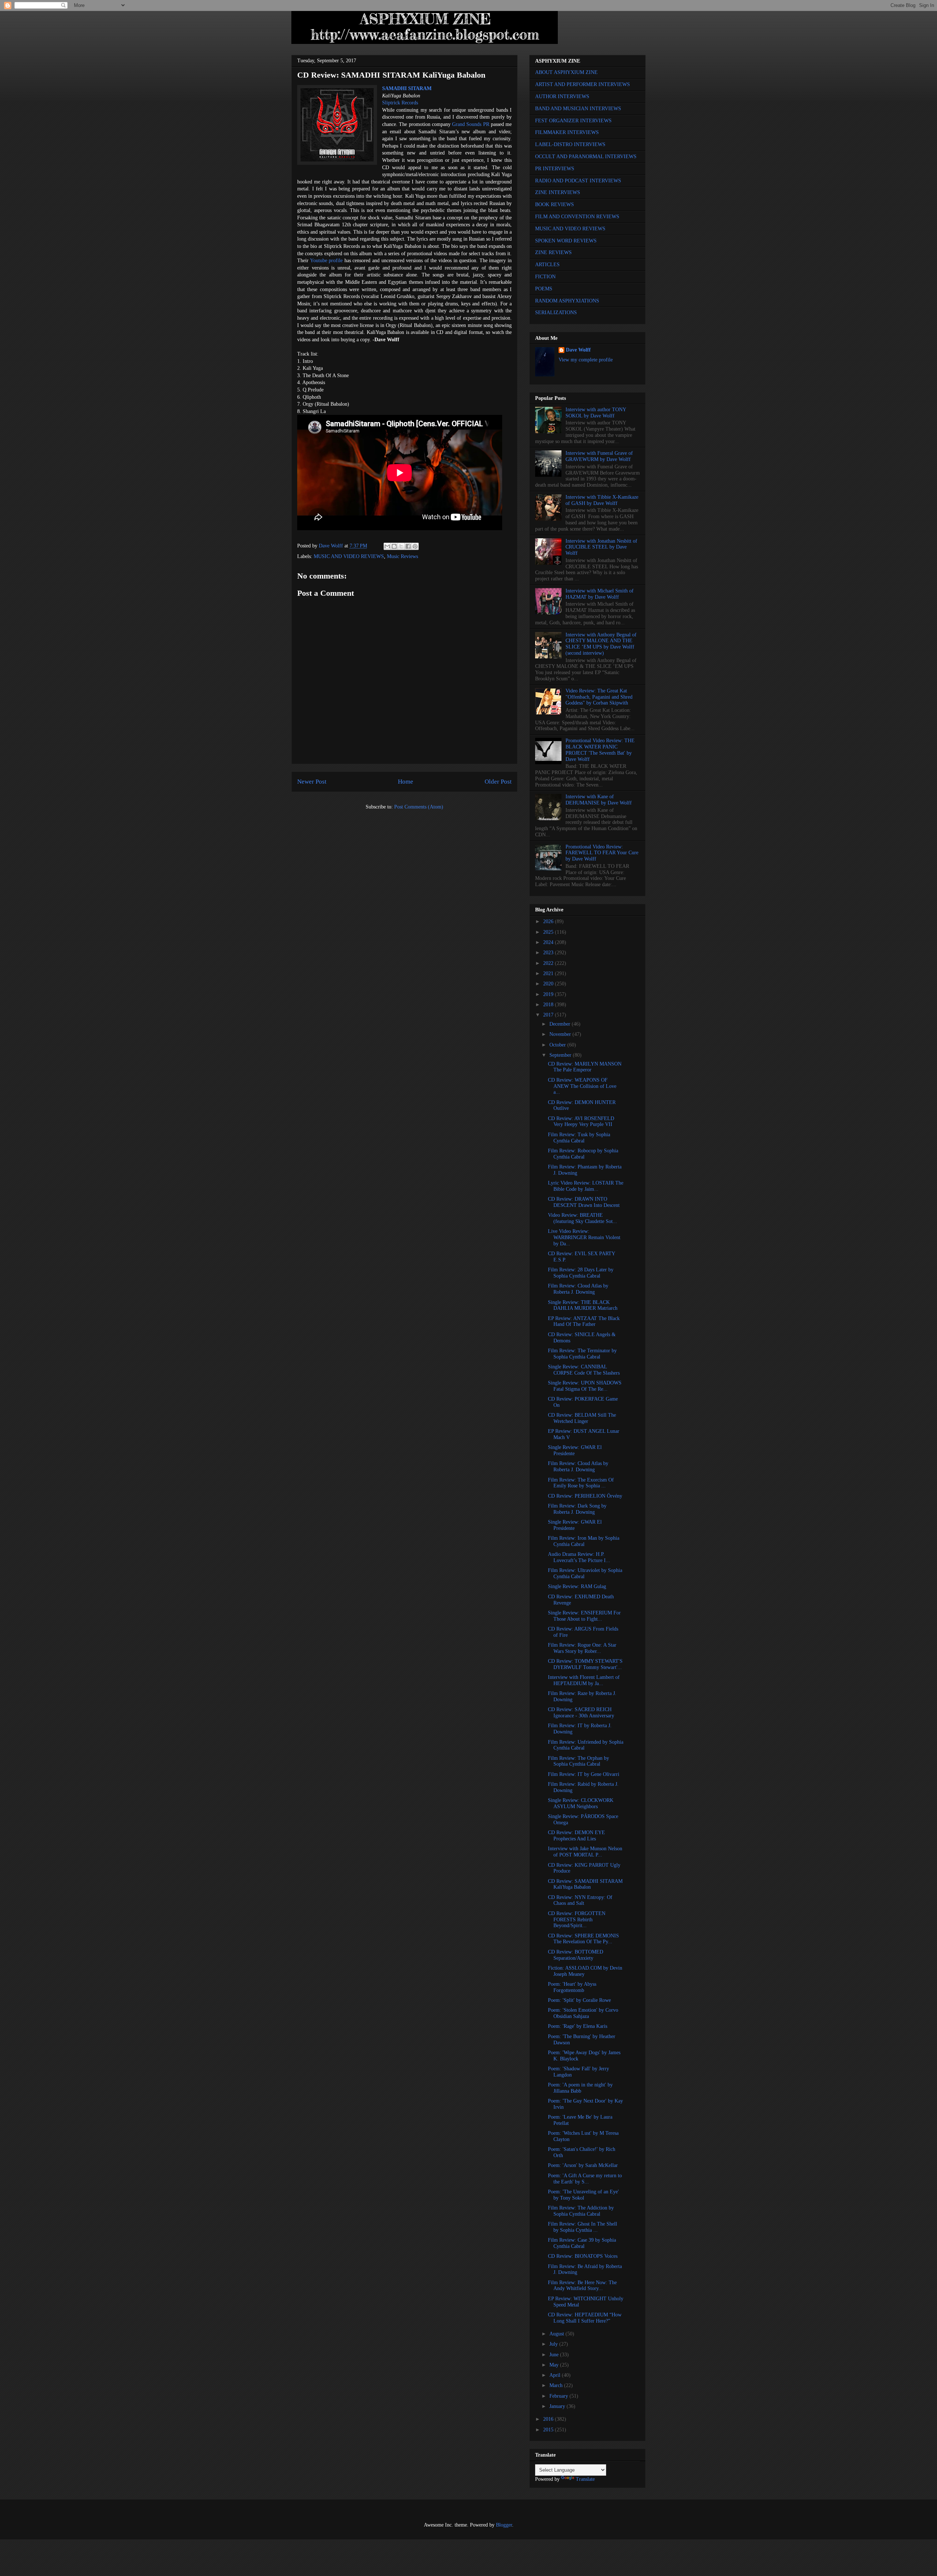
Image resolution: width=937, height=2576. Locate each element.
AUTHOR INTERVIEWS (562, 96)
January (558, 2406)
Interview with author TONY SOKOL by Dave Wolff (596, 413)
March (557, 2385)
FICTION (545, 277)
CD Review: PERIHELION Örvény (585, 1496)
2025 (549, 932)
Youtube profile (326, 261)
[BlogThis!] (394, 546)
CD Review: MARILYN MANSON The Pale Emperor (585, 1067)
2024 (549, 942)
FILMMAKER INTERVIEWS (567, 132)
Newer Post (312, 782)
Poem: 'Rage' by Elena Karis (578, 2026)
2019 (549, 994)
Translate (585, 2479)
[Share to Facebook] (408, 546)
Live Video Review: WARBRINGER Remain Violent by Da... (584, 1237)
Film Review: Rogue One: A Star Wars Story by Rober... (582, 1648)
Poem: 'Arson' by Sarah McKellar (583, 2165)
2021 (549, 973)
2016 (549, 2419)
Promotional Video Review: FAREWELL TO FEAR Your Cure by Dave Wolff (602, 853)
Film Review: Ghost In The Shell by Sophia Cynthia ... (583, 2227)
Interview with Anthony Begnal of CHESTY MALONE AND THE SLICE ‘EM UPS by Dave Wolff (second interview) (601, 644)
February (559, 2396)
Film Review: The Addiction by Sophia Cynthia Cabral (581, 2211)
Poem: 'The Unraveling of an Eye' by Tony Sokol (583, 2195)
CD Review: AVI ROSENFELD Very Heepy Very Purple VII (581, 1122)
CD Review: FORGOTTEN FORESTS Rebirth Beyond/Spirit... (577, 1920)
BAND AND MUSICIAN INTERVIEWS (578, 109)
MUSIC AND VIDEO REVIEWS (349, 556)
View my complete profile (586, 360)
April (556, 2375)
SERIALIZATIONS (556, 313)
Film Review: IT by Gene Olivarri (584, 1774)
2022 (549, 963)
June (555, 2355)
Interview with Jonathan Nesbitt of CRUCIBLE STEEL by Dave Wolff (601, 547)
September (561, 1055)
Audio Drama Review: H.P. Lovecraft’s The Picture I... (579, 1557)
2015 (549, 2430)
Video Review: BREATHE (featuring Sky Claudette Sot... (583, 1218)
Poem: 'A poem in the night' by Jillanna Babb (580, 2088)
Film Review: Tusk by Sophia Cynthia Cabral (579, 1138)
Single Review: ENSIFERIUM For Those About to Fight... (584, 1616)
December (561, 1024)
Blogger (504, 2525)
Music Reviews (402, 556)
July (554, 2344)
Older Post (498, 782)
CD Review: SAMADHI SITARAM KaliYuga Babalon (585, 1884)
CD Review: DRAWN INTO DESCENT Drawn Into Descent (584, 1202)
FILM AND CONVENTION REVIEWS (577, 217)
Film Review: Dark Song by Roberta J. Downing (577, 1509)
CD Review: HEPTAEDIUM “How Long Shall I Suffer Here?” (585, 2318)
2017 (549, 1015)
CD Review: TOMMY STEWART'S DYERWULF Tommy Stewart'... (585, 1664)
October (558, 1045)
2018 (549, 1005)
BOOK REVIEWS (555, 205)
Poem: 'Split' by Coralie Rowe (579, 2000)
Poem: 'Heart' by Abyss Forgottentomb (572, 1987)
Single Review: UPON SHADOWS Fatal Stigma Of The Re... (585, 1386)
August (557, 2334)
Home (406, 782)
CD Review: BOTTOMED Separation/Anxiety (576, 1955)
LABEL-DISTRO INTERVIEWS (570, 144)
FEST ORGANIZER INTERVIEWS (573, 121)
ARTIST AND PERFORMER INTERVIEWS (583, 84)
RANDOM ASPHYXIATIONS (567, 301)
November (561, 1034)
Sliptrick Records (400, 103)
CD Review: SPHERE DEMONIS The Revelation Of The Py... (583, 1939)
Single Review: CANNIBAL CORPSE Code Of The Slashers (584, 1370)
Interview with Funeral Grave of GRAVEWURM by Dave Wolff (599, 456)
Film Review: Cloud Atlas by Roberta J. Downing (578, 1289)
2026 (549, 921)
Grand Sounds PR (471, 124)
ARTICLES (547, 265)
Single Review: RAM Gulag (577, 1586)
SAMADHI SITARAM (407, 88)
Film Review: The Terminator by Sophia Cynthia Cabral (582, 1354)
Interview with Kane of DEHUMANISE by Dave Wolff (599, 800)
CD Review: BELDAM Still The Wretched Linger (582, 1418)
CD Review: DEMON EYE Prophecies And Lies (576, 1836)
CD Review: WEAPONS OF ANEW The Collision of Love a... (582, 1086)
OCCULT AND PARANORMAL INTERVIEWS (586, 157)
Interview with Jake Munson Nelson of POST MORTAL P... (585, 1852)
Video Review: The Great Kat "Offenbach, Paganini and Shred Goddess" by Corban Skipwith (599, 697)
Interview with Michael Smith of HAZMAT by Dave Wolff (600, 594)
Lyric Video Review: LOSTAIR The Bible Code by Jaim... (586, 1186)
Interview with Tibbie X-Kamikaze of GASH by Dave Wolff (602, 500)
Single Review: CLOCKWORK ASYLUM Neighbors (581, 1803)
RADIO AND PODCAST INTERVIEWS (578, 181)
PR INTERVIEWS (555, 169)
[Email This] (387, 546)
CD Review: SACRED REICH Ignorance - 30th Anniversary (581, 1713)
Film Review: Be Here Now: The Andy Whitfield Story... (582, 2286)
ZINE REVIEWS (553, 252)
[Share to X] (401, 546)
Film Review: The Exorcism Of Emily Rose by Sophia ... (581, 1483)
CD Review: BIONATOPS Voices (583, 2256)
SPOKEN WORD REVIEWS (566, 241)
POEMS (544, 289)
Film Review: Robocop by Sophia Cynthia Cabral (583, 1154)
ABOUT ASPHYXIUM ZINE (566, 72)
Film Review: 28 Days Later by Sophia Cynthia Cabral (581, 1273)
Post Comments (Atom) (419, 807)
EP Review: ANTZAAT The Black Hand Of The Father (584, 1322)
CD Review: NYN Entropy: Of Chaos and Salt (580, 1900)
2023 (549, 953)
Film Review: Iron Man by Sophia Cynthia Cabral (584, 1541)
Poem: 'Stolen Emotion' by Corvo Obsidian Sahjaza (583, 2013)
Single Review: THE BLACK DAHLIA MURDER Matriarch (583, 1305)
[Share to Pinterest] (415, 546)
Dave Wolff (578, 350)
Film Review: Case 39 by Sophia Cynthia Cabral (582, 2243)
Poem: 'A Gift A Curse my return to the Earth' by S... (585, 2179)
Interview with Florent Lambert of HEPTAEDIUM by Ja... (584, 1680)
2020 (549, 984)
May (555, 2365)
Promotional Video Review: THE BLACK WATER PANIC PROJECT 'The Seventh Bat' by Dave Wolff (600, 750)
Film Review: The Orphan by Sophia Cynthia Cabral (578, 1761)
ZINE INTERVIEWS (558, 192)
